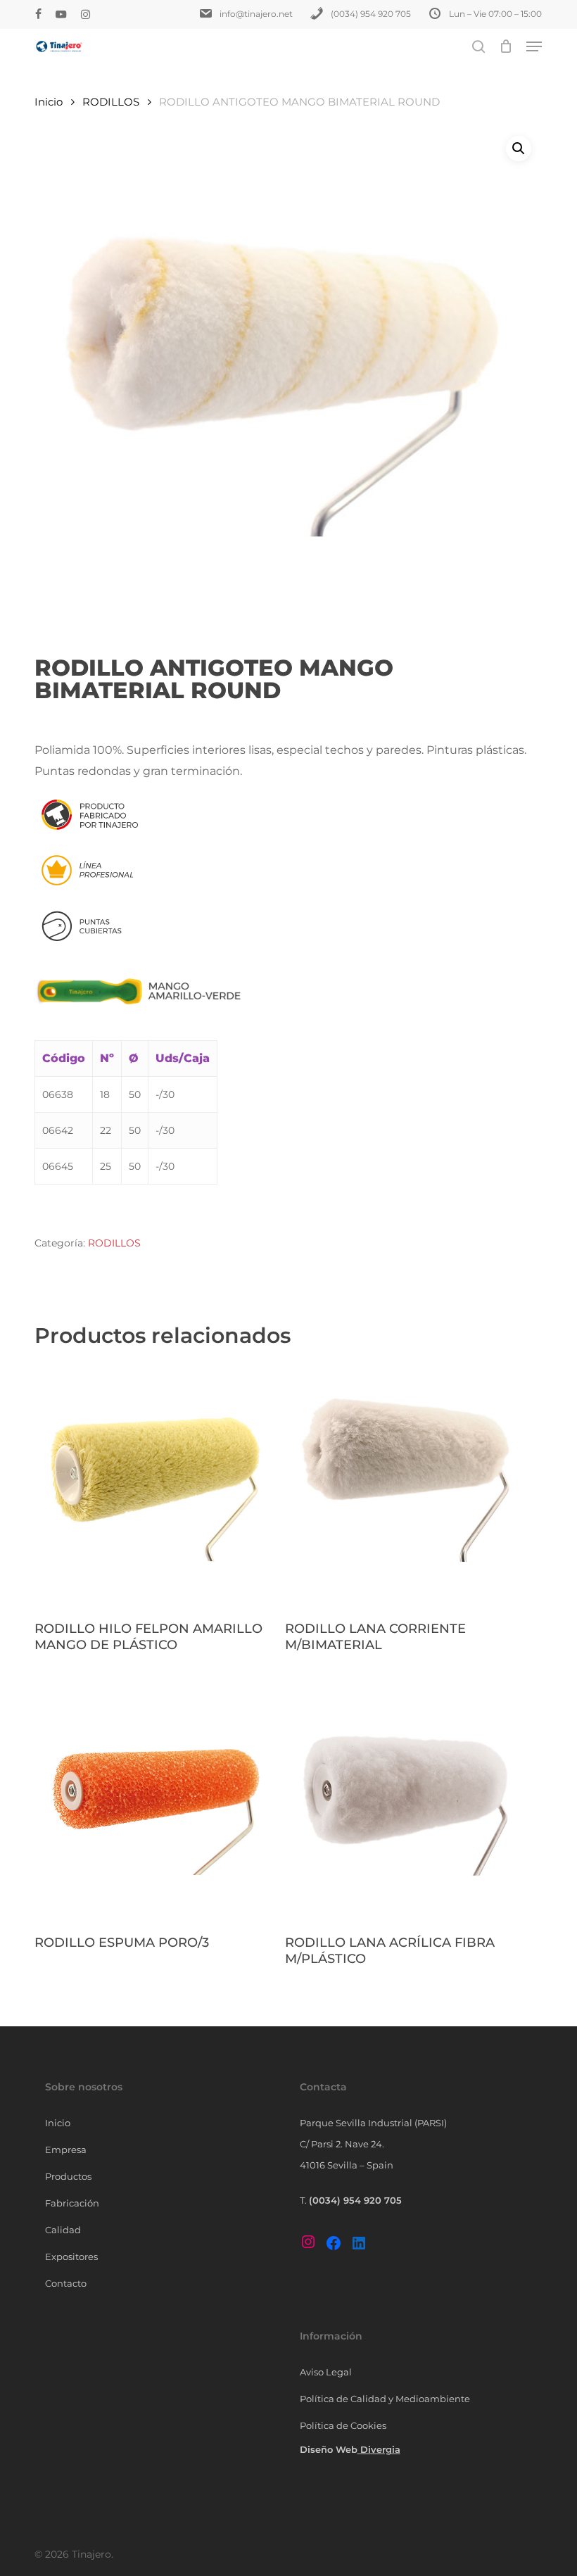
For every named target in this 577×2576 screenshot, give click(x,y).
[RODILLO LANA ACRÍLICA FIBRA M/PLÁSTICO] (407, 1799)
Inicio (49, 102)
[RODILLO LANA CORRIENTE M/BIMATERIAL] (407, 1486)
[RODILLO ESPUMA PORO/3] (156, 1799)
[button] (534, 46)
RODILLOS (111, 102)
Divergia (380, 2449)
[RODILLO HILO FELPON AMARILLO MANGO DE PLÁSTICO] (156, 1486)
